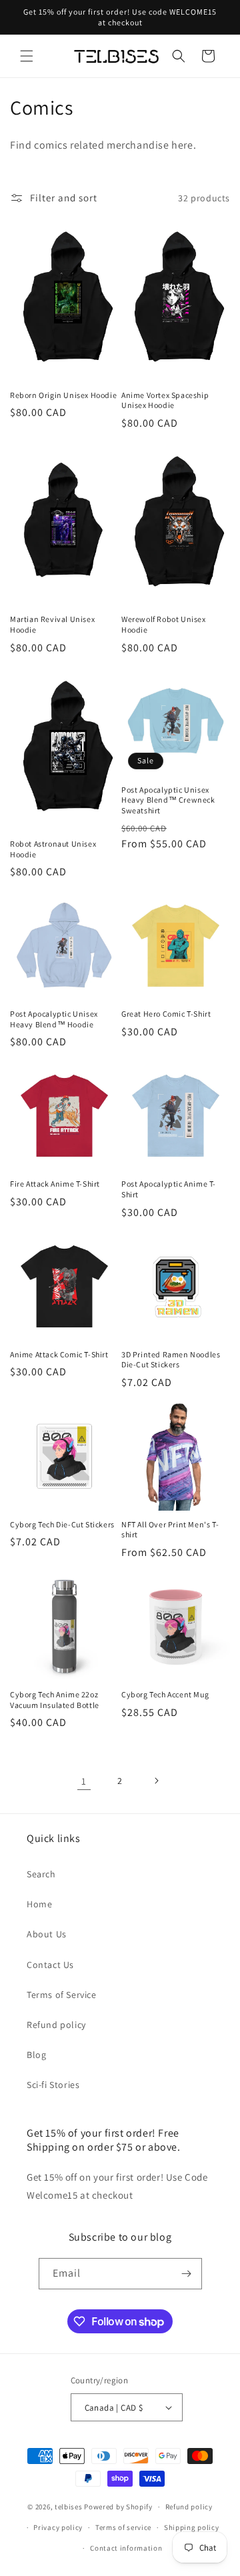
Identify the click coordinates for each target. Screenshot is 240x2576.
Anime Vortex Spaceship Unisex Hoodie (165, 400)
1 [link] (84, 1781)
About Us (47, 1934)
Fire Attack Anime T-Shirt (55, 1184)
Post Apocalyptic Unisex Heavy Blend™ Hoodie (54, 1019)
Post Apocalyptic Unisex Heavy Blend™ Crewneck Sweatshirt (168, 800)
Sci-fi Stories (53, 2085)
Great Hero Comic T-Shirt (166, 1014)
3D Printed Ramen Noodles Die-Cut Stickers (171, 1360)
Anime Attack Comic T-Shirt (59, 1354)
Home (39, 1904)
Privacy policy (58, 2527)
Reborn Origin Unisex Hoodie (63, 395)
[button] (27, 56)
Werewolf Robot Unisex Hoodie (164, 624)
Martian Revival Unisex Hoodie (52, 624)
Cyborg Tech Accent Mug (165, 1694)
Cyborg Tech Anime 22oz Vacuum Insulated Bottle (55, 1700)
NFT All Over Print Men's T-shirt (170, 1530)
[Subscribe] (187, 2274)
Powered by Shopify (118, 2507)
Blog (36, 2055)
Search (41, 1874)
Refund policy (56, 2025)
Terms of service (123, 2527)
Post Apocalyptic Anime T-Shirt (169, 1189)
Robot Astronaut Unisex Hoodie (53, 849)
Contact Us (50, 1965)
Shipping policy (192, 2527)
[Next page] (156, 1781)
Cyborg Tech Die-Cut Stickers (62, 1524)
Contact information (126, 2548)
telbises (69, 2507)
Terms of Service (62, 1995)
